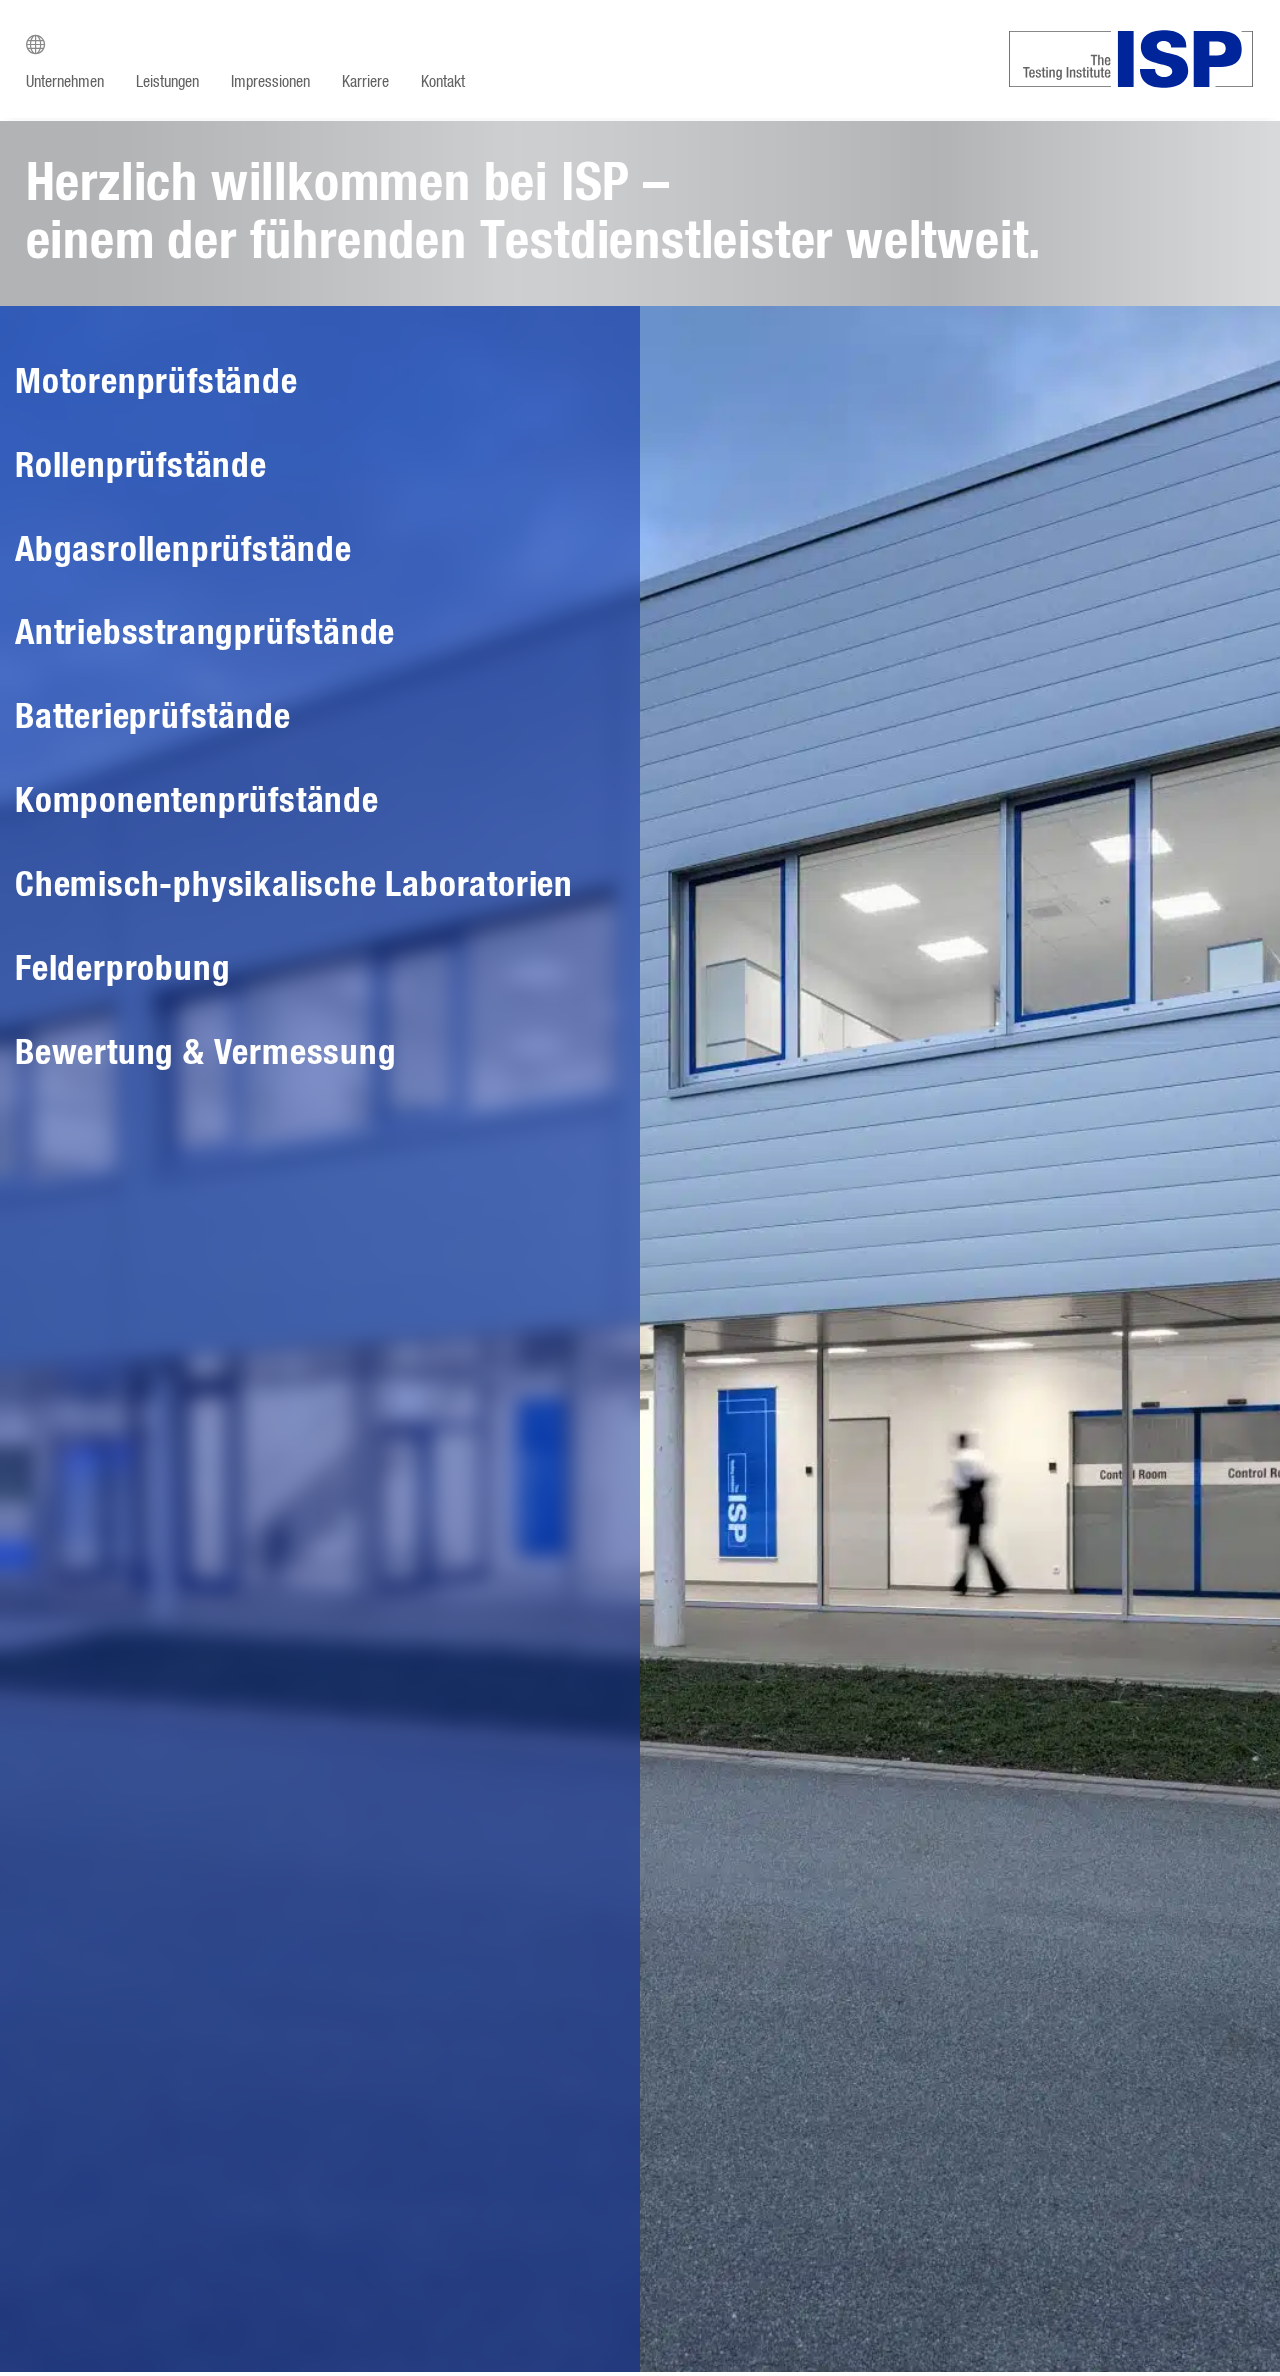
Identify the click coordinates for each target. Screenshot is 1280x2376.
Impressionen (270, 82)
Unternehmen (65, 82)
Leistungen (167, 82)
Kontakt (443, 82)
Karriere (365, 82)
